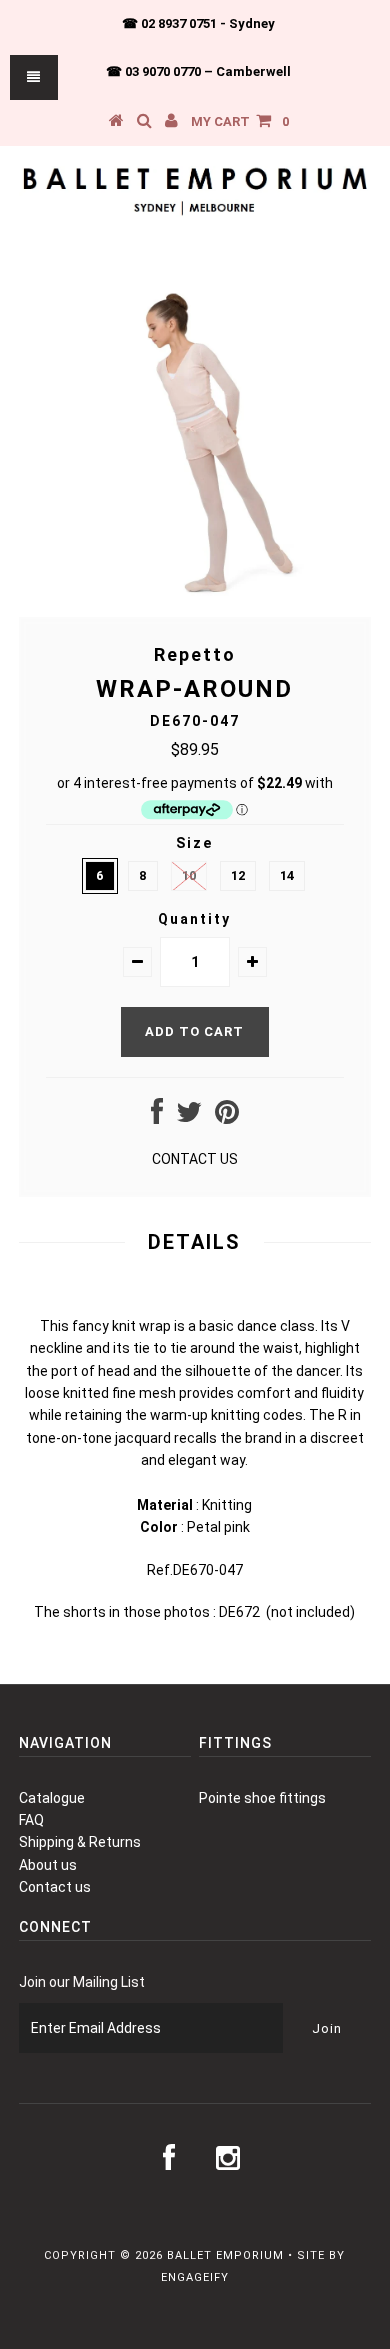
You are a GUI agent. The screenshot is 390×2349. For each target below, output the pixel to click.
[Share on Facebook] (157, 1117)
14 (287, 875)
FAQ (31, 1820)
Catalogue (52, 1798)
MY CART (240, 121)
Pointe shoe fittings (262, 1798)
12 (238, 875)
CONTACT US (195, 1159)
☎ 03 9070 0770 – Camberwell (198, 71)
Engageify (195, 2277)
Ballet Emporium (225, 2255)
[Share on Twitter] (189, 1117)
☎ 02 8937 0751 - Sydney (198, 23)
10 (189, 875)
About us (48, 1865)
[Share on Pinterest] (227, 1117)
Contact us (55, 1887)
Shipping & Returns (80, 1842)
